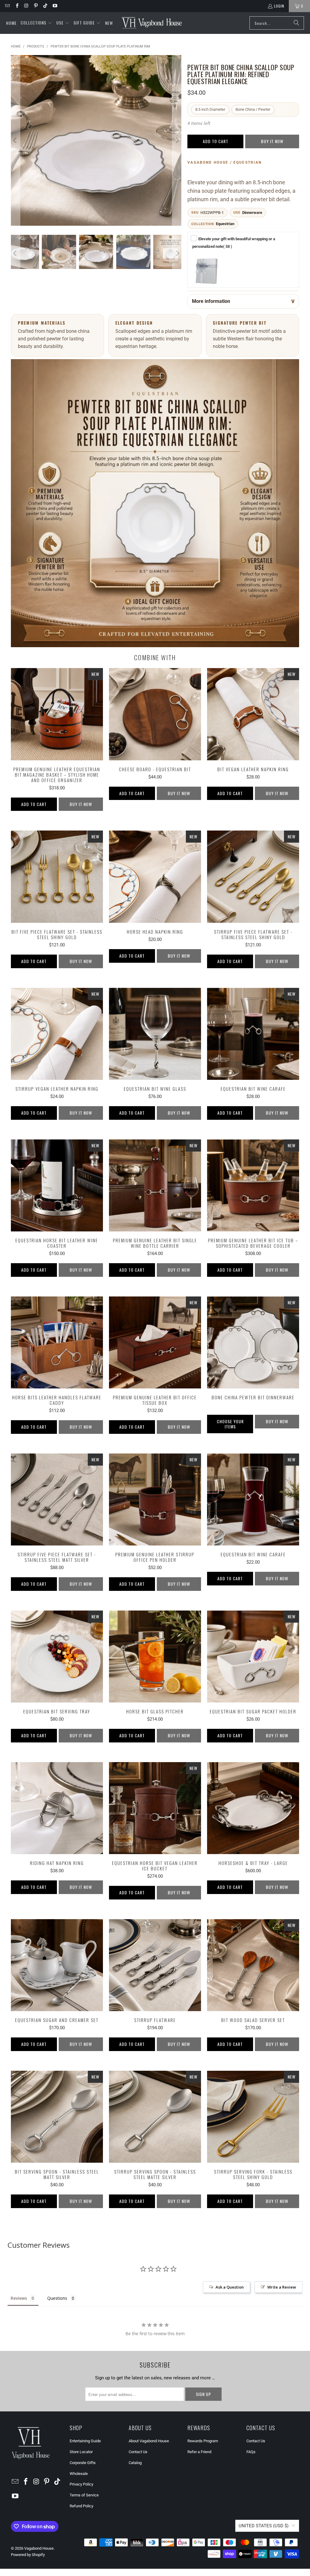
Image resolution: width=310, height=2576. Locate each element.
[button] (36, 23)
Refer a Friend (199, 2452)
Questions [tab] (57, 2298)
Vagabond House (39, 2548)
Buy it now (272, 141)
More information (211, 301)
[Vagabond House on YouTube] (54, 6)
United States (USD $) (264, 2526)
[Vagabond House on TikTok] (45, 6)
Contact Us (138, 2452)
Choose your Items (230, 1424)
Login (279, 6)
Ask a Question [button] (230, 2287)
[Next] (177, 140)
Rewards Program (203, 2441)
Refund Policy (81, 2506)
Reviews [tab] (19, 2298)
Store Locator (81, 2452)
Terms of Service (84, 2495)
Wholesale (79, 2474)
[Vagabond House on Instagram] (26, 6)
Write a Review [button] (282, 2287)
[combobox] (277, 23)
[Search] (296, 23)
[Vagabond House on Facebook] (16, 6)
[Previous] (15, 140)
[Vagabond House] (152, 23)
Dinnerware (252, 213)
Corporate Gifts (83, 2463)
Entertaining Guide (85, 2441)
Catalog (135, 2463)
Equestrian (225, 224)
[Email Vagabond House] (7, 6)
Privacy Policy (81, 2484)
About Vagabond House (149, 2441)
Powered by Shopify (28, 2555)
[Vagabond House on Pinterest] (36, 6)
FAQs (251, 2452)
